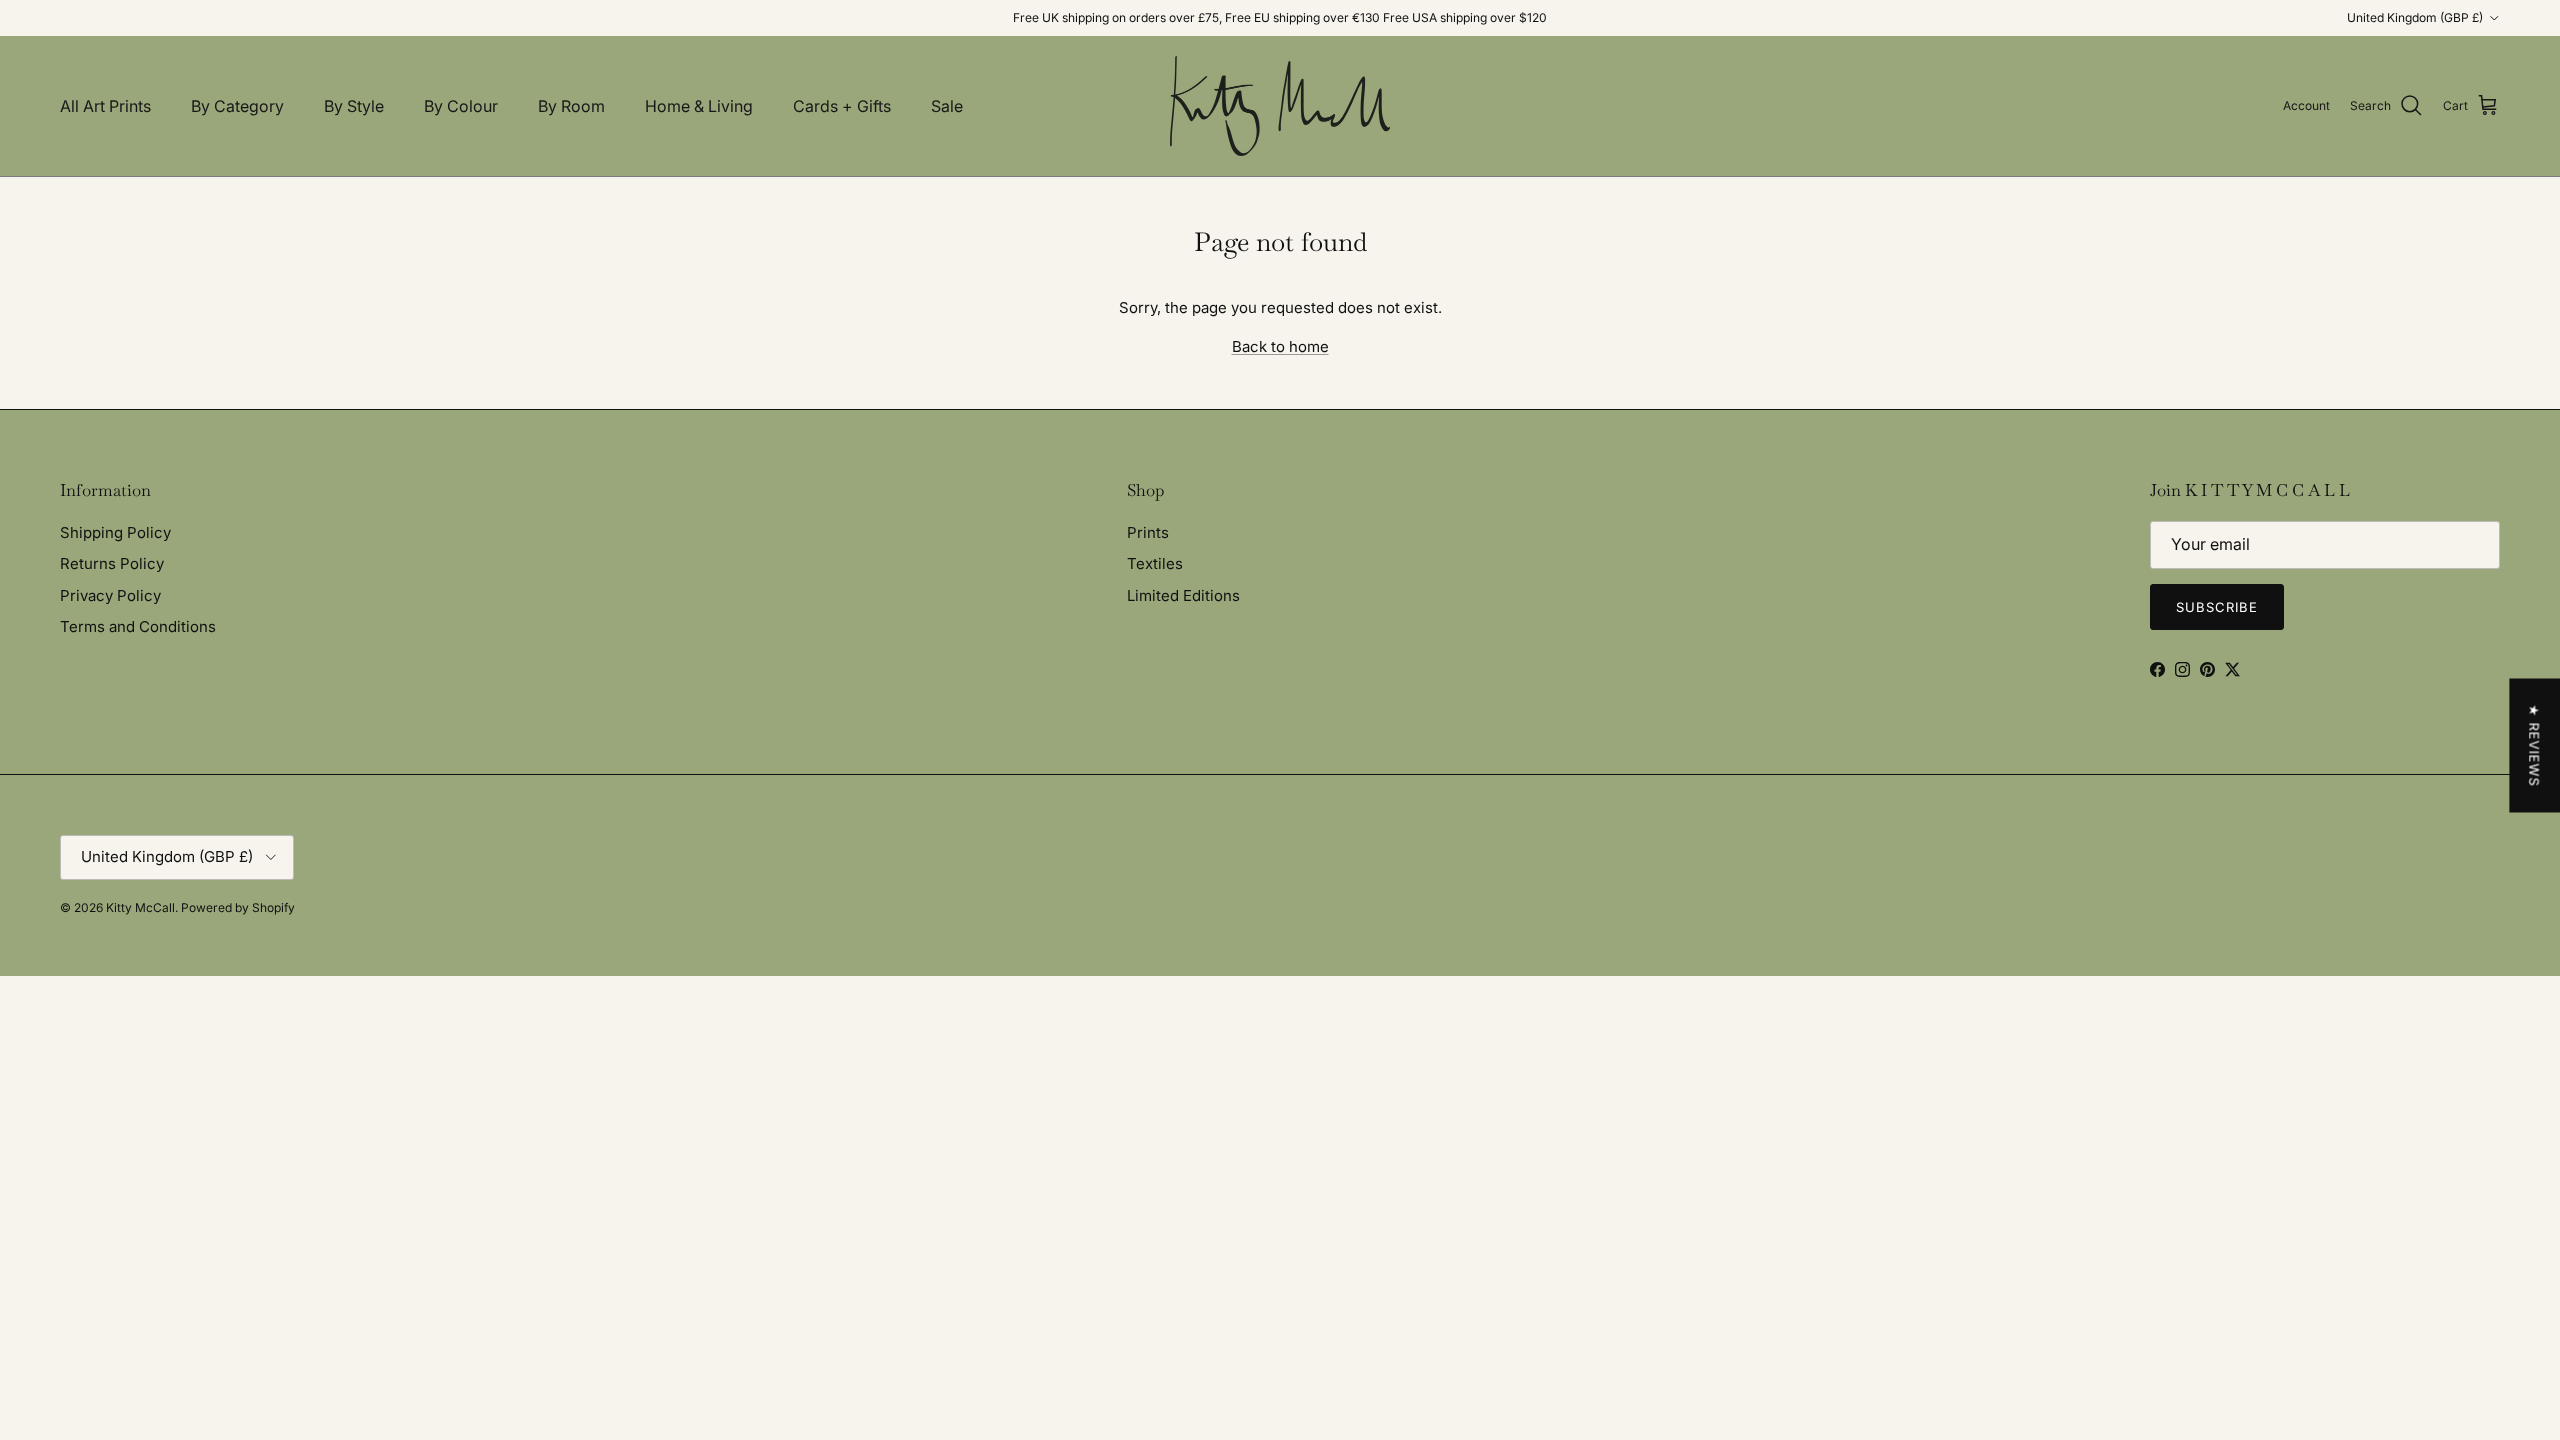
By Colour (461, 106)
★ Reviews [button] (2534, 746)
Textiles (1155, 563)
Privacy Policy (110, 595)
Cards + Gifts (842, 106)
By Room (571, 106)
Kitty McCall (140, 907)
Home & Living (699, 106)
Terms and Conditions (138, 626)
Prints (1148, 532)
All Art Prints (105, 106)
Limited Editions (1183, 595)
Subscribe (2217, 607)
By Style (354, 106)
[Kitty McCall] (1280, 106)
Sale (947, 106)
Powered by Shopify (238, 907)
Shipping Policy (115, 532)
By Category (237, 106)
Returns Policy (112, 563)
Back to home (1280, 346)
